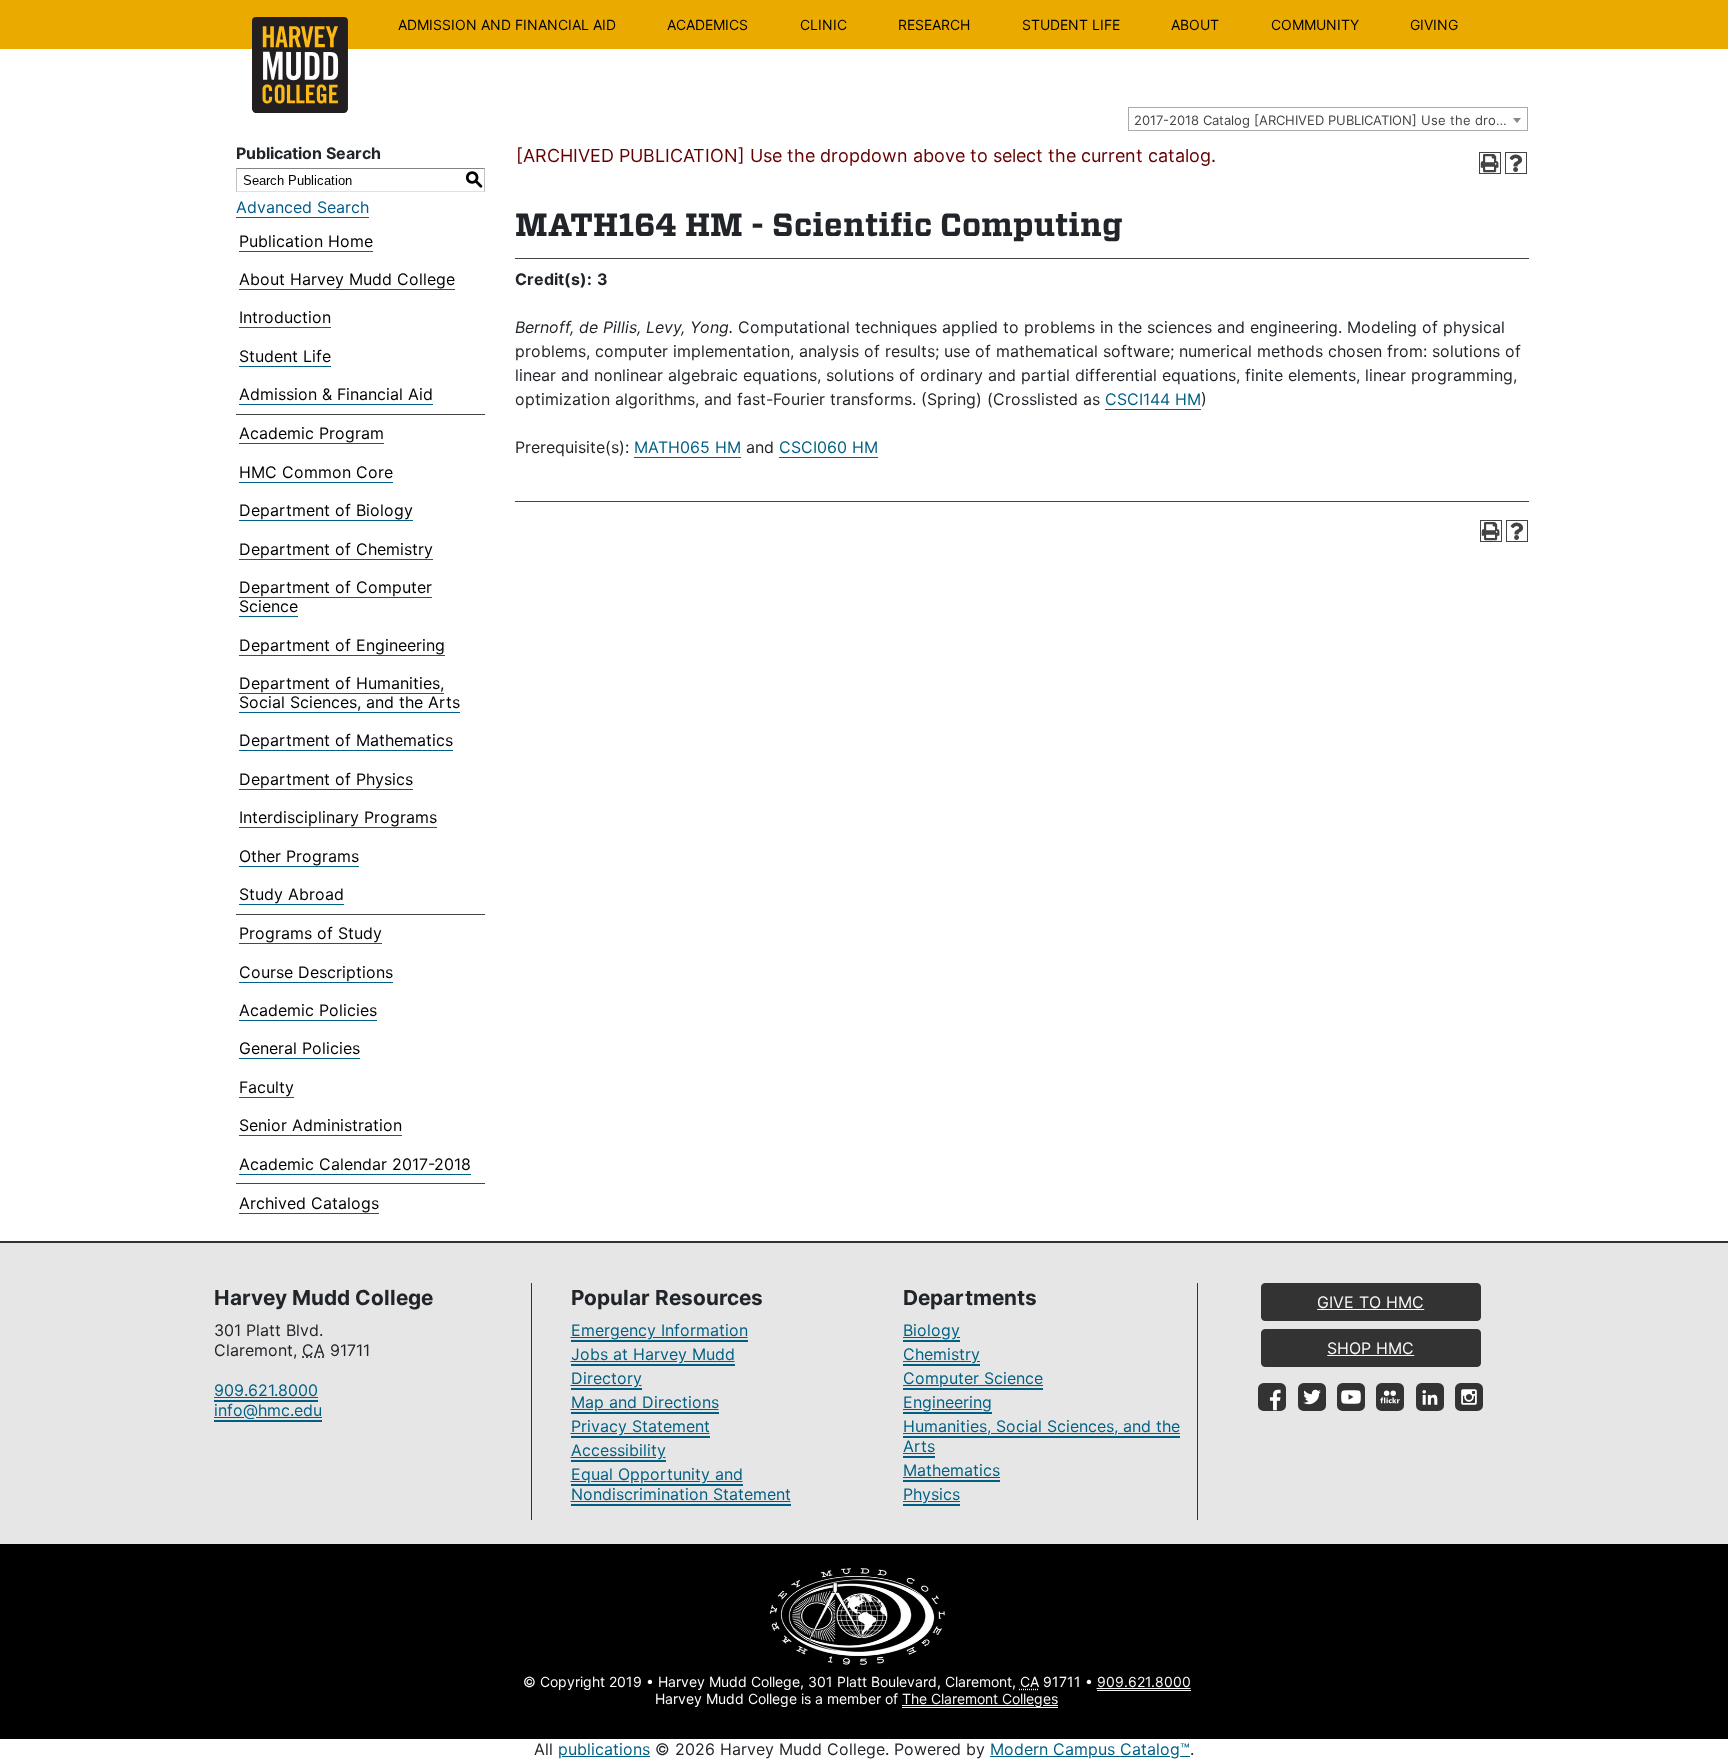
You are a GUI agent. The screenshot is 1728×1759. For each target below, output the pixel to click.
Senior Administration (320, 1125)
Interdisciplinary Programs (338, 817)
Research (934, 24)
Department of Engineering (342, 645)
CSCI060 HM (828, 447)
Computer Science (973, 1378)
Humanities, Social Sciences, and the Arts (1041, 1436)
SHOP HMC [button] (1370, 1348)
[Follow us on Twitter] (1312, 1397)
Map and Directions (645, 1402)
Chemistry (941, 1354)
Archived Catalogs (309, 1203)
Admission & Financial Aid (336, 394)
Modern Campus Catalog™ (1090, 1749)
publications (604, 1749)
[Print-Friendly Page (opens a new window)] (1490, 163)
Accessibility (618, 1450)
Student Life (1071, 24)
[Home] (300, 65)
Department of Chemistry (336, 549)
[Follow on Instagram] (1469, 1397)
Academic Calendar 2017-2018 (355, 1164)
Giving (1434, 24)
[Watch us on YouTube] (1351, 1397)
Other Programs (299, 856)
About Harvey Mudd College (347, 279)
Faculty (266, 1087)
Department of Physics (326, 779)
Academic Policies (308, 1010)
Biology (931, 1330)
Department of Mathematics (346, 740)
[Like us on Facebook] (1272, 1397)
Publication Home (306, 241)
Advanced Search (302, 207)
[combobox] (1328, 119)
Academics (707, 24)
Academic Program (311, 433)
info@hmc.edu (268, 1410)
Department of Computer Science (335, 596)
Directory (606, 1378)
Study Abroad (291, 894)
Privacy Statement (640, 1426)
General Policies (299, 1048)
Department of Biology (326, 510)
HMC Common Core (316, 472)
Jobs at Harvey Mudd (653, 1354)
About (1195, 24)
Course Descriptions (316, 972)
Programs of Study (310, 933)
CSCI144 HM (1153, 399)
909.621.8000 (266, 1390)
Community (1315, 24)
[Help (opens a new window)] (1516, 163)
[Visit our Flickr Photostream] (1390, 1397)
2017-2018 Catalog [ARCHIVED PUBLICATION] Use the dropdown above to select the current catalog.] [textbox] (1330, 120)
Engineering (947, 1402)
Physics (931, 1494)
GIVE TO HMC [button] (1370, 1302)
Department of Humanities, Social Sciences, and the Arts (349, 692)
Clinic (823, 24)
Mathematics (951, 1470)
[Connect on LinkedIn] (1430, 1397)
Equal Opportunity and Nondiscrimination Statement (681, 1484)
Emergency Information (659, 1330)
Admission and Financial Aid (507, 24)
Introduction (285, 317)
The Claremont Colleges (980, 1698)
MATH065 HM (687, 447)
